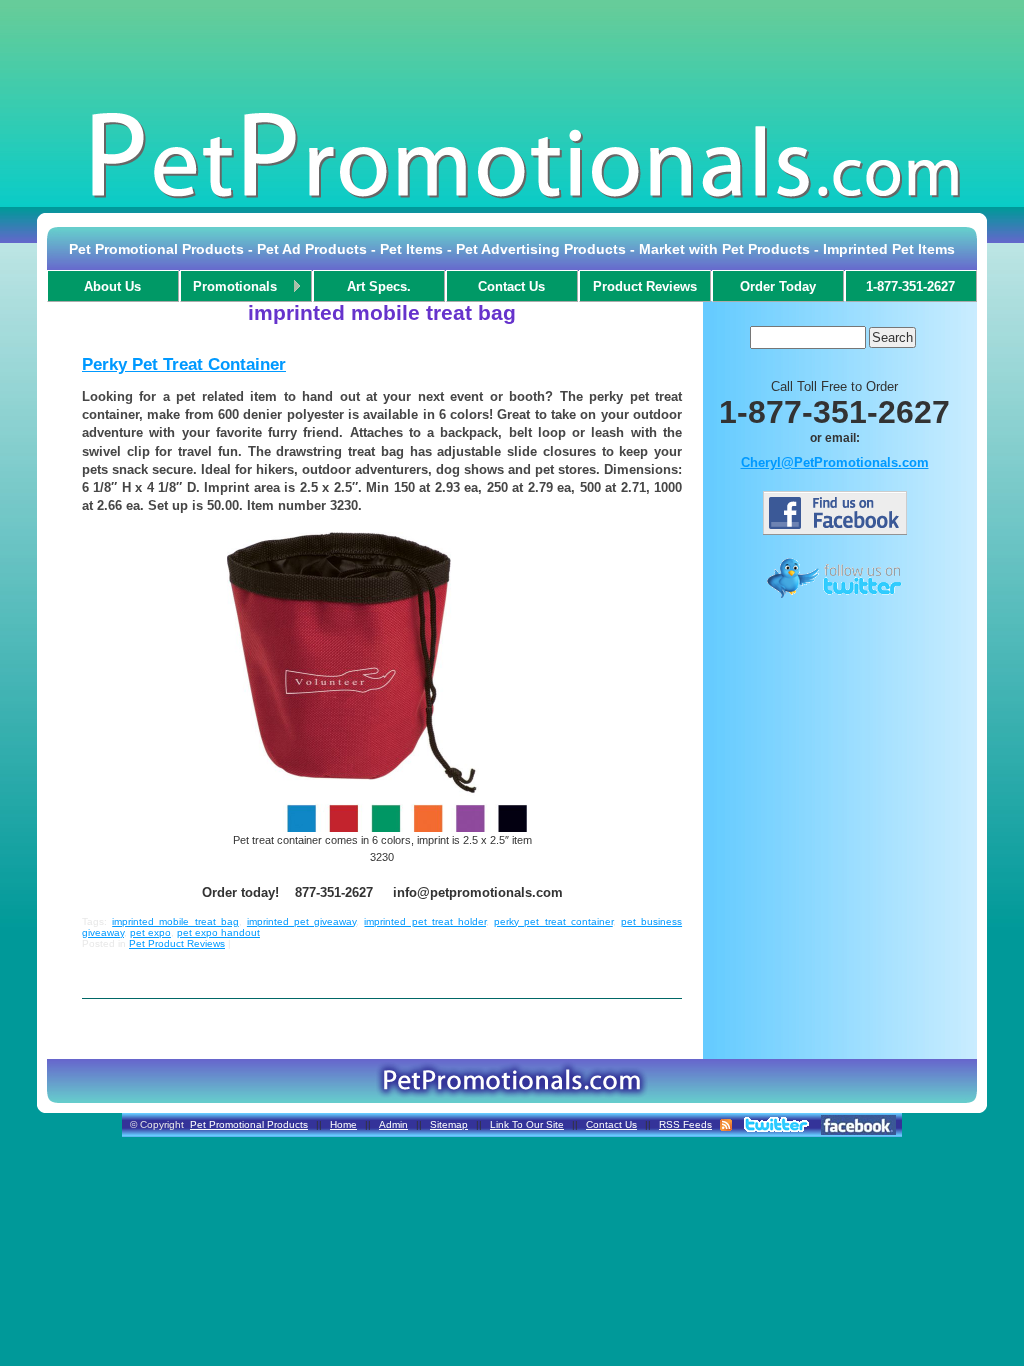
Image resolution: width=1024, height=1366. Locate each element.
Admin (393, 1124)
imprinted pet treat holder (425, 921)
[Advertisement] (512, 54)
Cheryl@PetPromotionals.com (835, 462)
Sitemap (449, 1124)
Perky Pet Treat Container (184, 364)
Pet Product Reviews (177, 943)
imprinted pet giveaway (301, 921)
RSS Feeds (685, 1124)
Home (343, 1124)
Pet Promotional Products (249, 1124)
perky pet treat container (553, 921)
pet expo (150, 932)
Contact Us (611, 1124)
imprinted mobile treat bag (175, 921)
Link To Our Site (527, 1124)
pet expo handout (218, 932)
